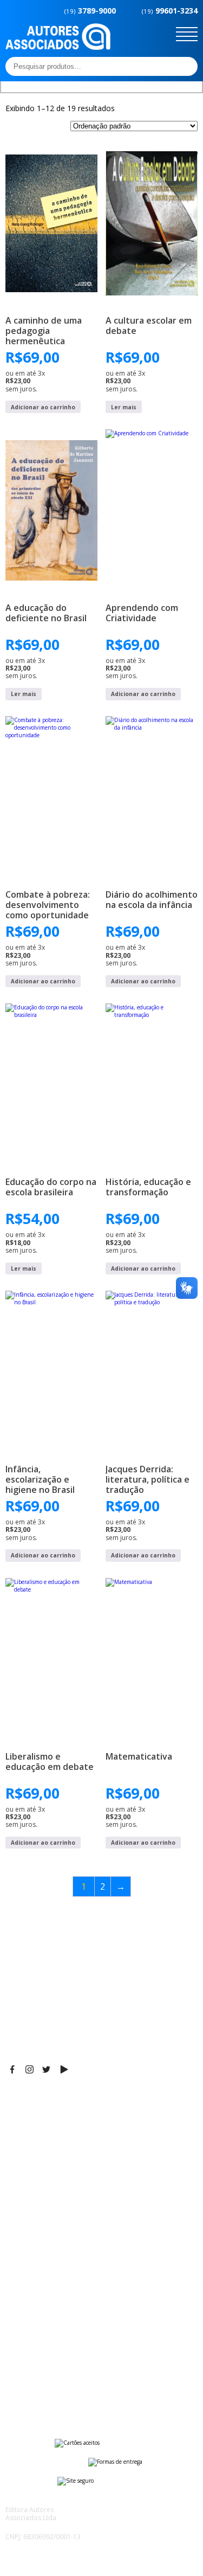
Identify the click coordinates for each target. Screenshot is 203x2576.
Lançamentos (30, 2282)
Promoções (27, 2269)
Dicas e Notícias (35, 2242)
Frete (16, 2339)
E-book (19, 2255)
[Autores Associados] (58, 46)
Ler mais (124, 407)
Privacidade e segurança (51, 2366)
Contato (20, 2296)
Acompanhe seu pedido (49, 2393)
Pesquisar (186, 66)
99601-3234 (170, 11)
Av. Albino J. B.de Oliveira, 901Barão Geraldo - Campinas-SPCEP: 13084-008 (73, 2122)
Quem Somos (31, 2228)
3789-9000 (90, 11)
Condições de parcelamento (57, 2353)
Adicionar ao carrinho (43, 407)
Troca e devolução (40, 2380)
